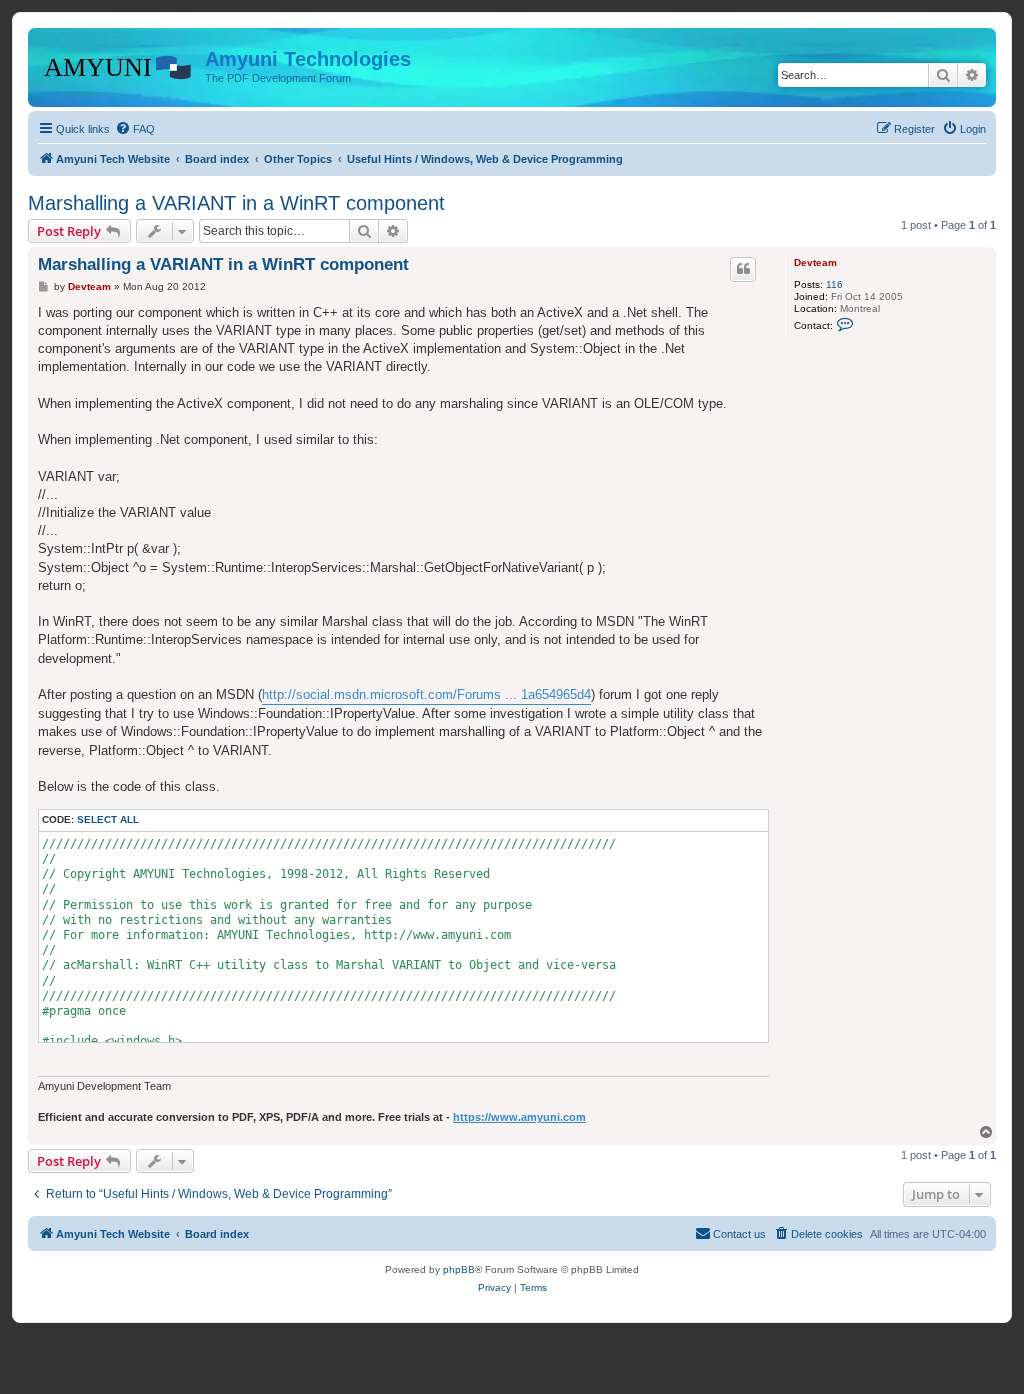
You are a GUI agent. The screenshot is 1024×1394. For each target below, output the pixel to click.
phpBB (459, 1269)
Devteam (815, 262)
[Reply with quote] (743, 269)
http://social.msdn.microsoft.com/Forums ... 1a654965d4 (426, 694)
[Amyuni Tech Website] (119, 65)
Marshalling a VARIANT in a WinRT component (236, 203)
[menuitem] (135, 129)
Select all (108, 819)
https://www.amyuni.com (519, 1117)
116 (834, 284)
